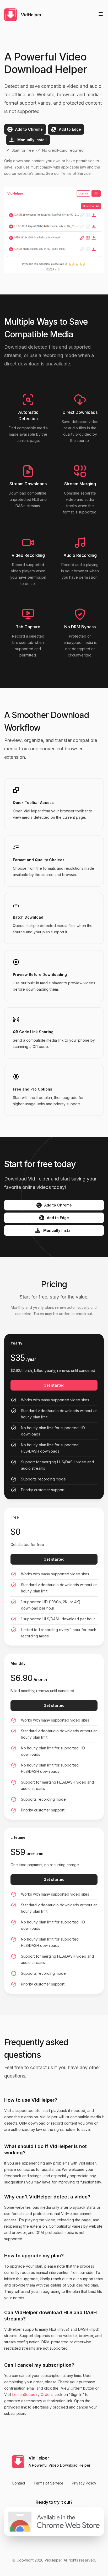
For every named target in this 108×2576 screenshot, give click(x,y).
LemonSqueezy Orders (33, 2394)
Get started (54, 1559)
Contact (18, 2483)
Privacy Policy (84, 2483)
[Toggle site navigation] (101, 14)
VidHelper (53, 2560)
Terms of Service (76, 173)
